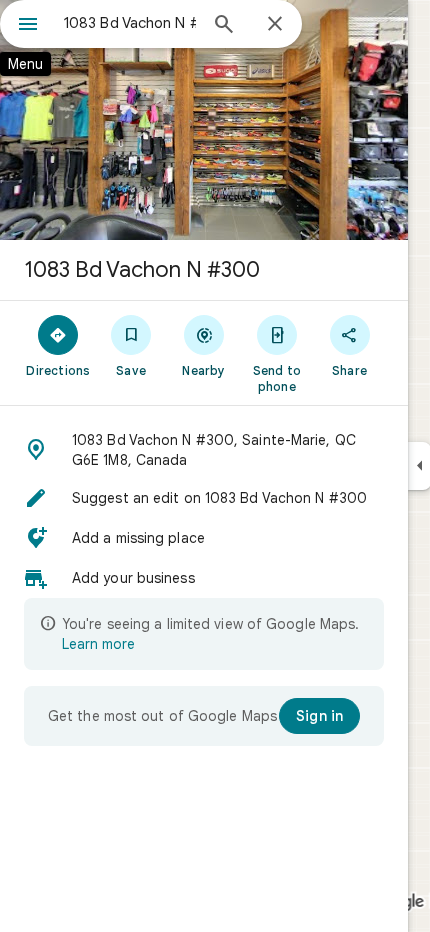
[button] (204, 450)
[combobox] (130, 23)
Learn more (98, 644)
